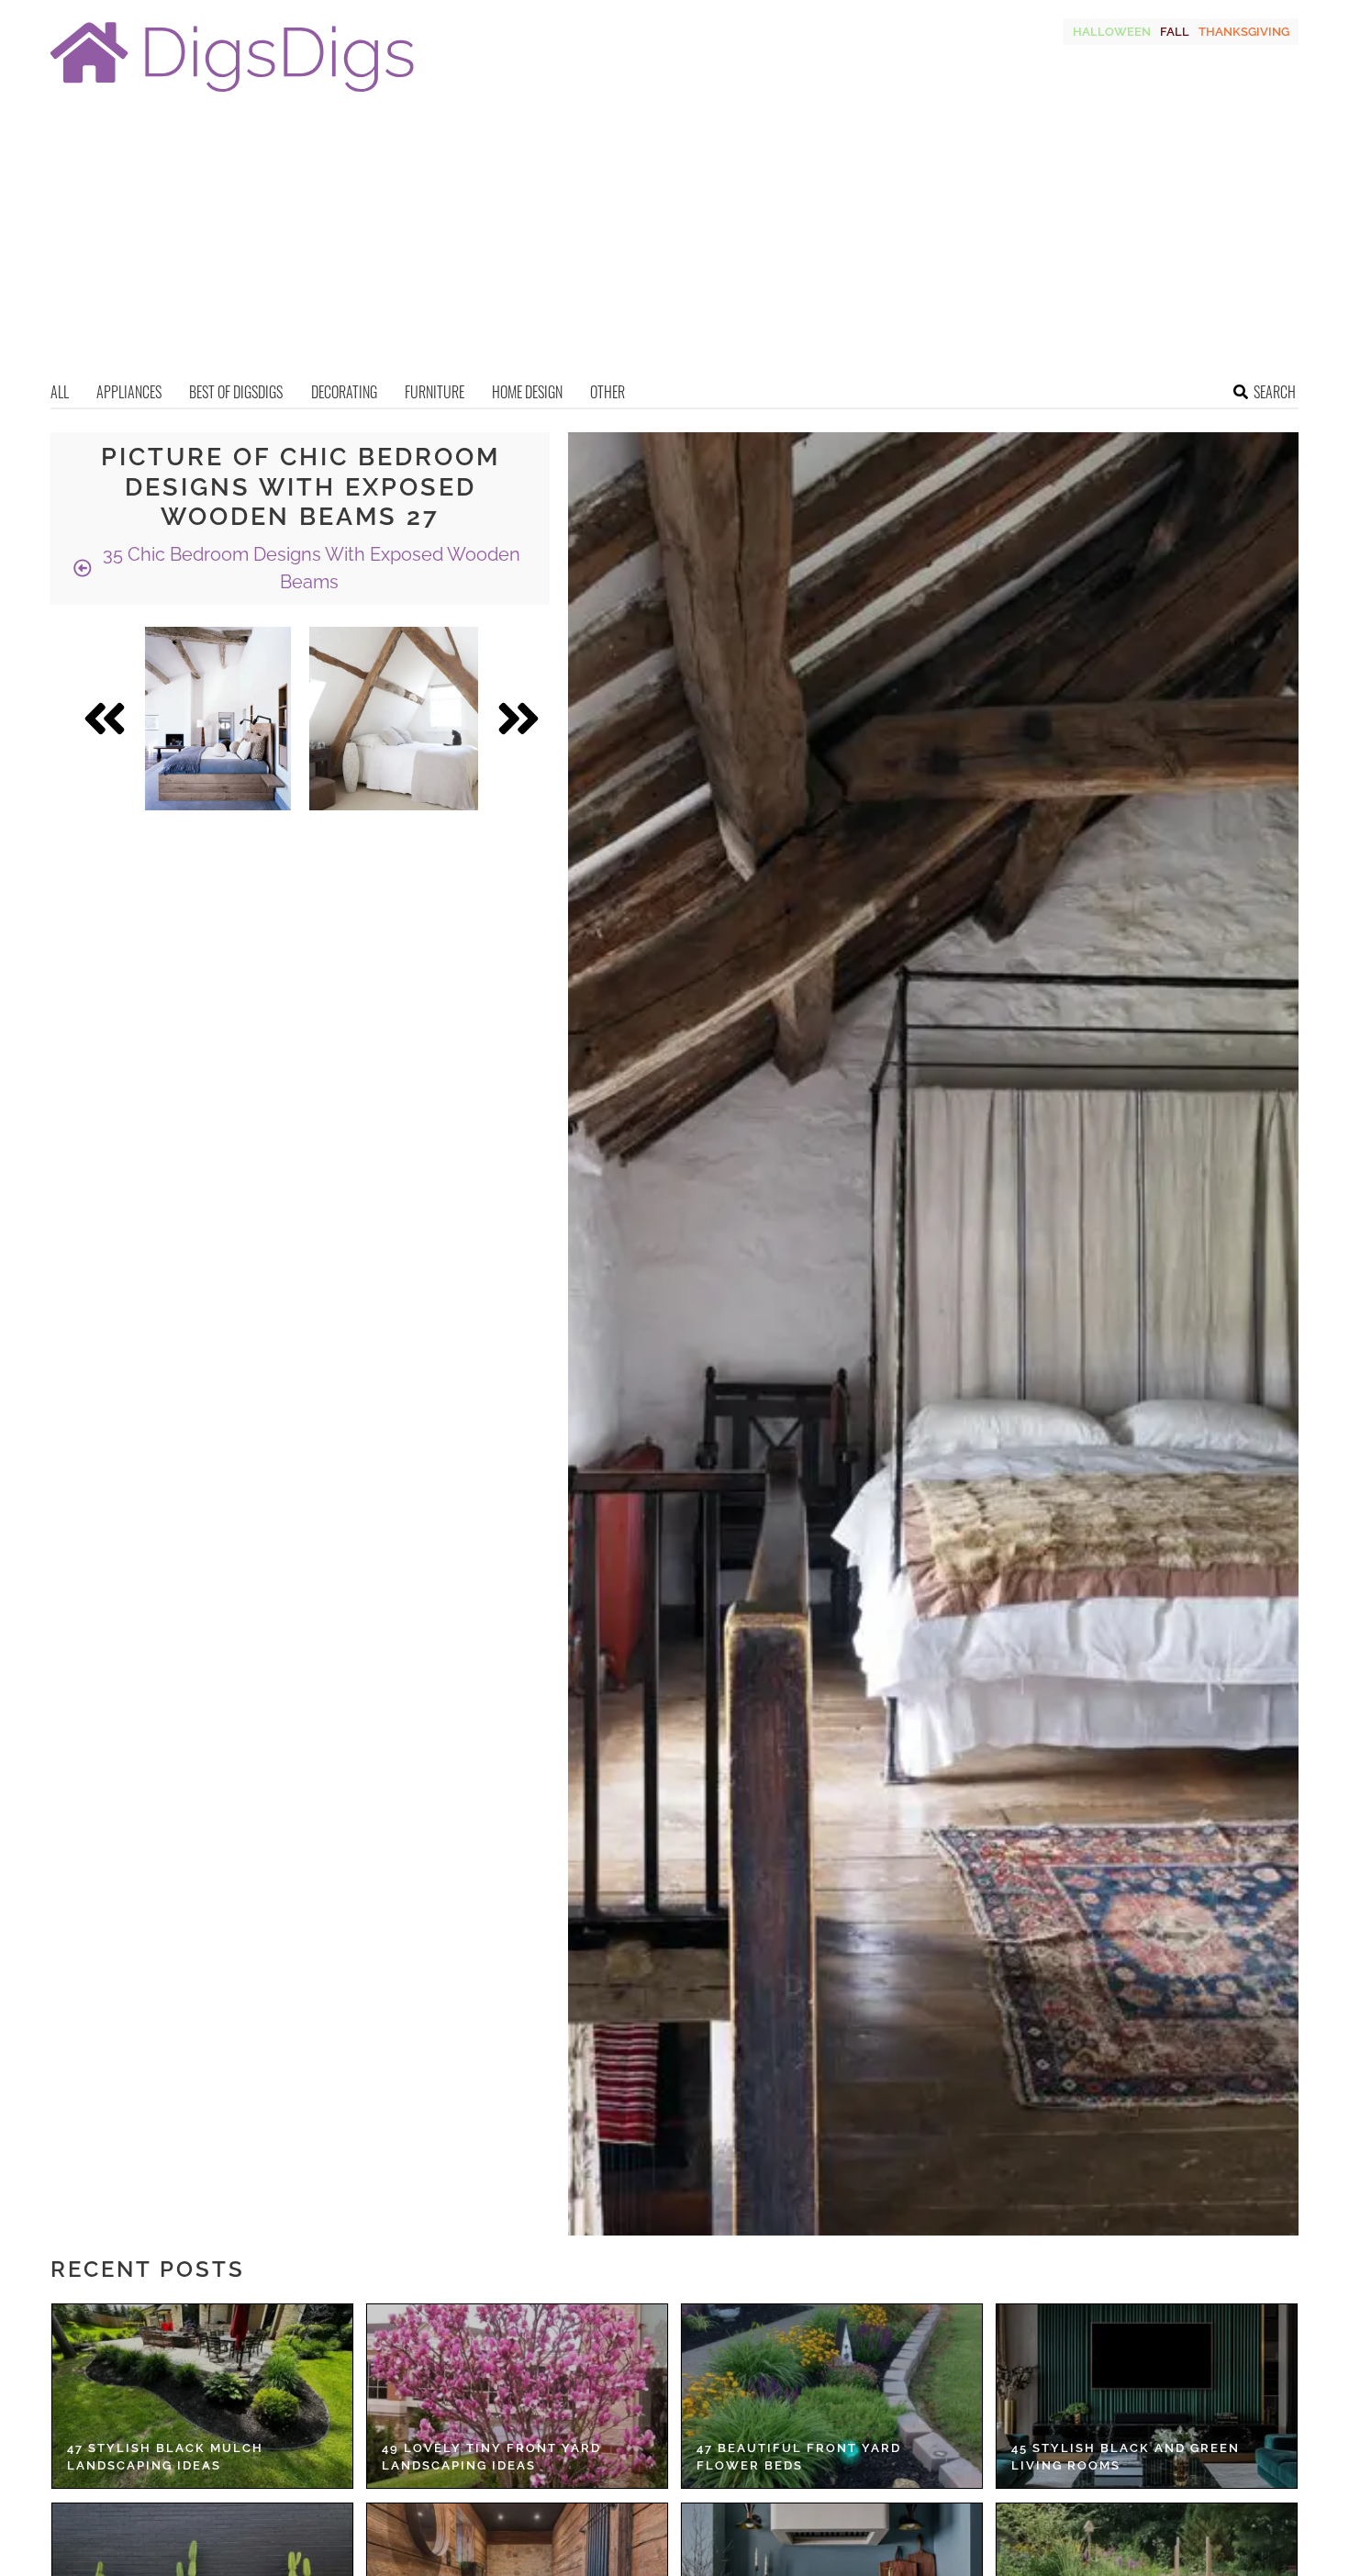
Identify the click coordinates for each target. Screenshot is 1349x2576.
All (60, 392)
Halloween (1112, 32)
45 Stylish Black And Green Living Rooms (1126, 2457)
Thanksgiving (1244, 32)
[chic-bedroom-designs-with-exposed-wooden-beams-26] (394, 719)
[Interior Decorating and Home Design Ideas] (232, 94)
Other (608, 392)
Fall (1175, 32)
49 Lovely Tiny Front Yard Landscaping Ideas (491, 2457)
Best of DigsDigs (236, 392)
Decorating (344, 392)
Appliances (129, 392)
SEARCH (1275, 392)
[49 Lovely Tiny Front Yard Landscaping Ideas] (517, 2396)
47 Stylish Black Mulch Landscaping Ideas (165, 2457)
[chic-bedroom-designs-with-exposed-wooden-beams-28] (218, 719)
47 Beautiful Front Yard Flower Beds (799, 2457)
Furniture (435, 392)
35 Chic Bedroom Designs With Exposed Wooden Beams (309, 568)
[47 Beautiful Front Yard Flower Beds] (832, 2396)
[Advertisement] (674, 243)
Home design (527, 392)
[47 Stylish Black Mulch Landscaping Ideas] (202, 2396)
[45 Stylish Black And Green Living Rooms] (1147, 2396)
